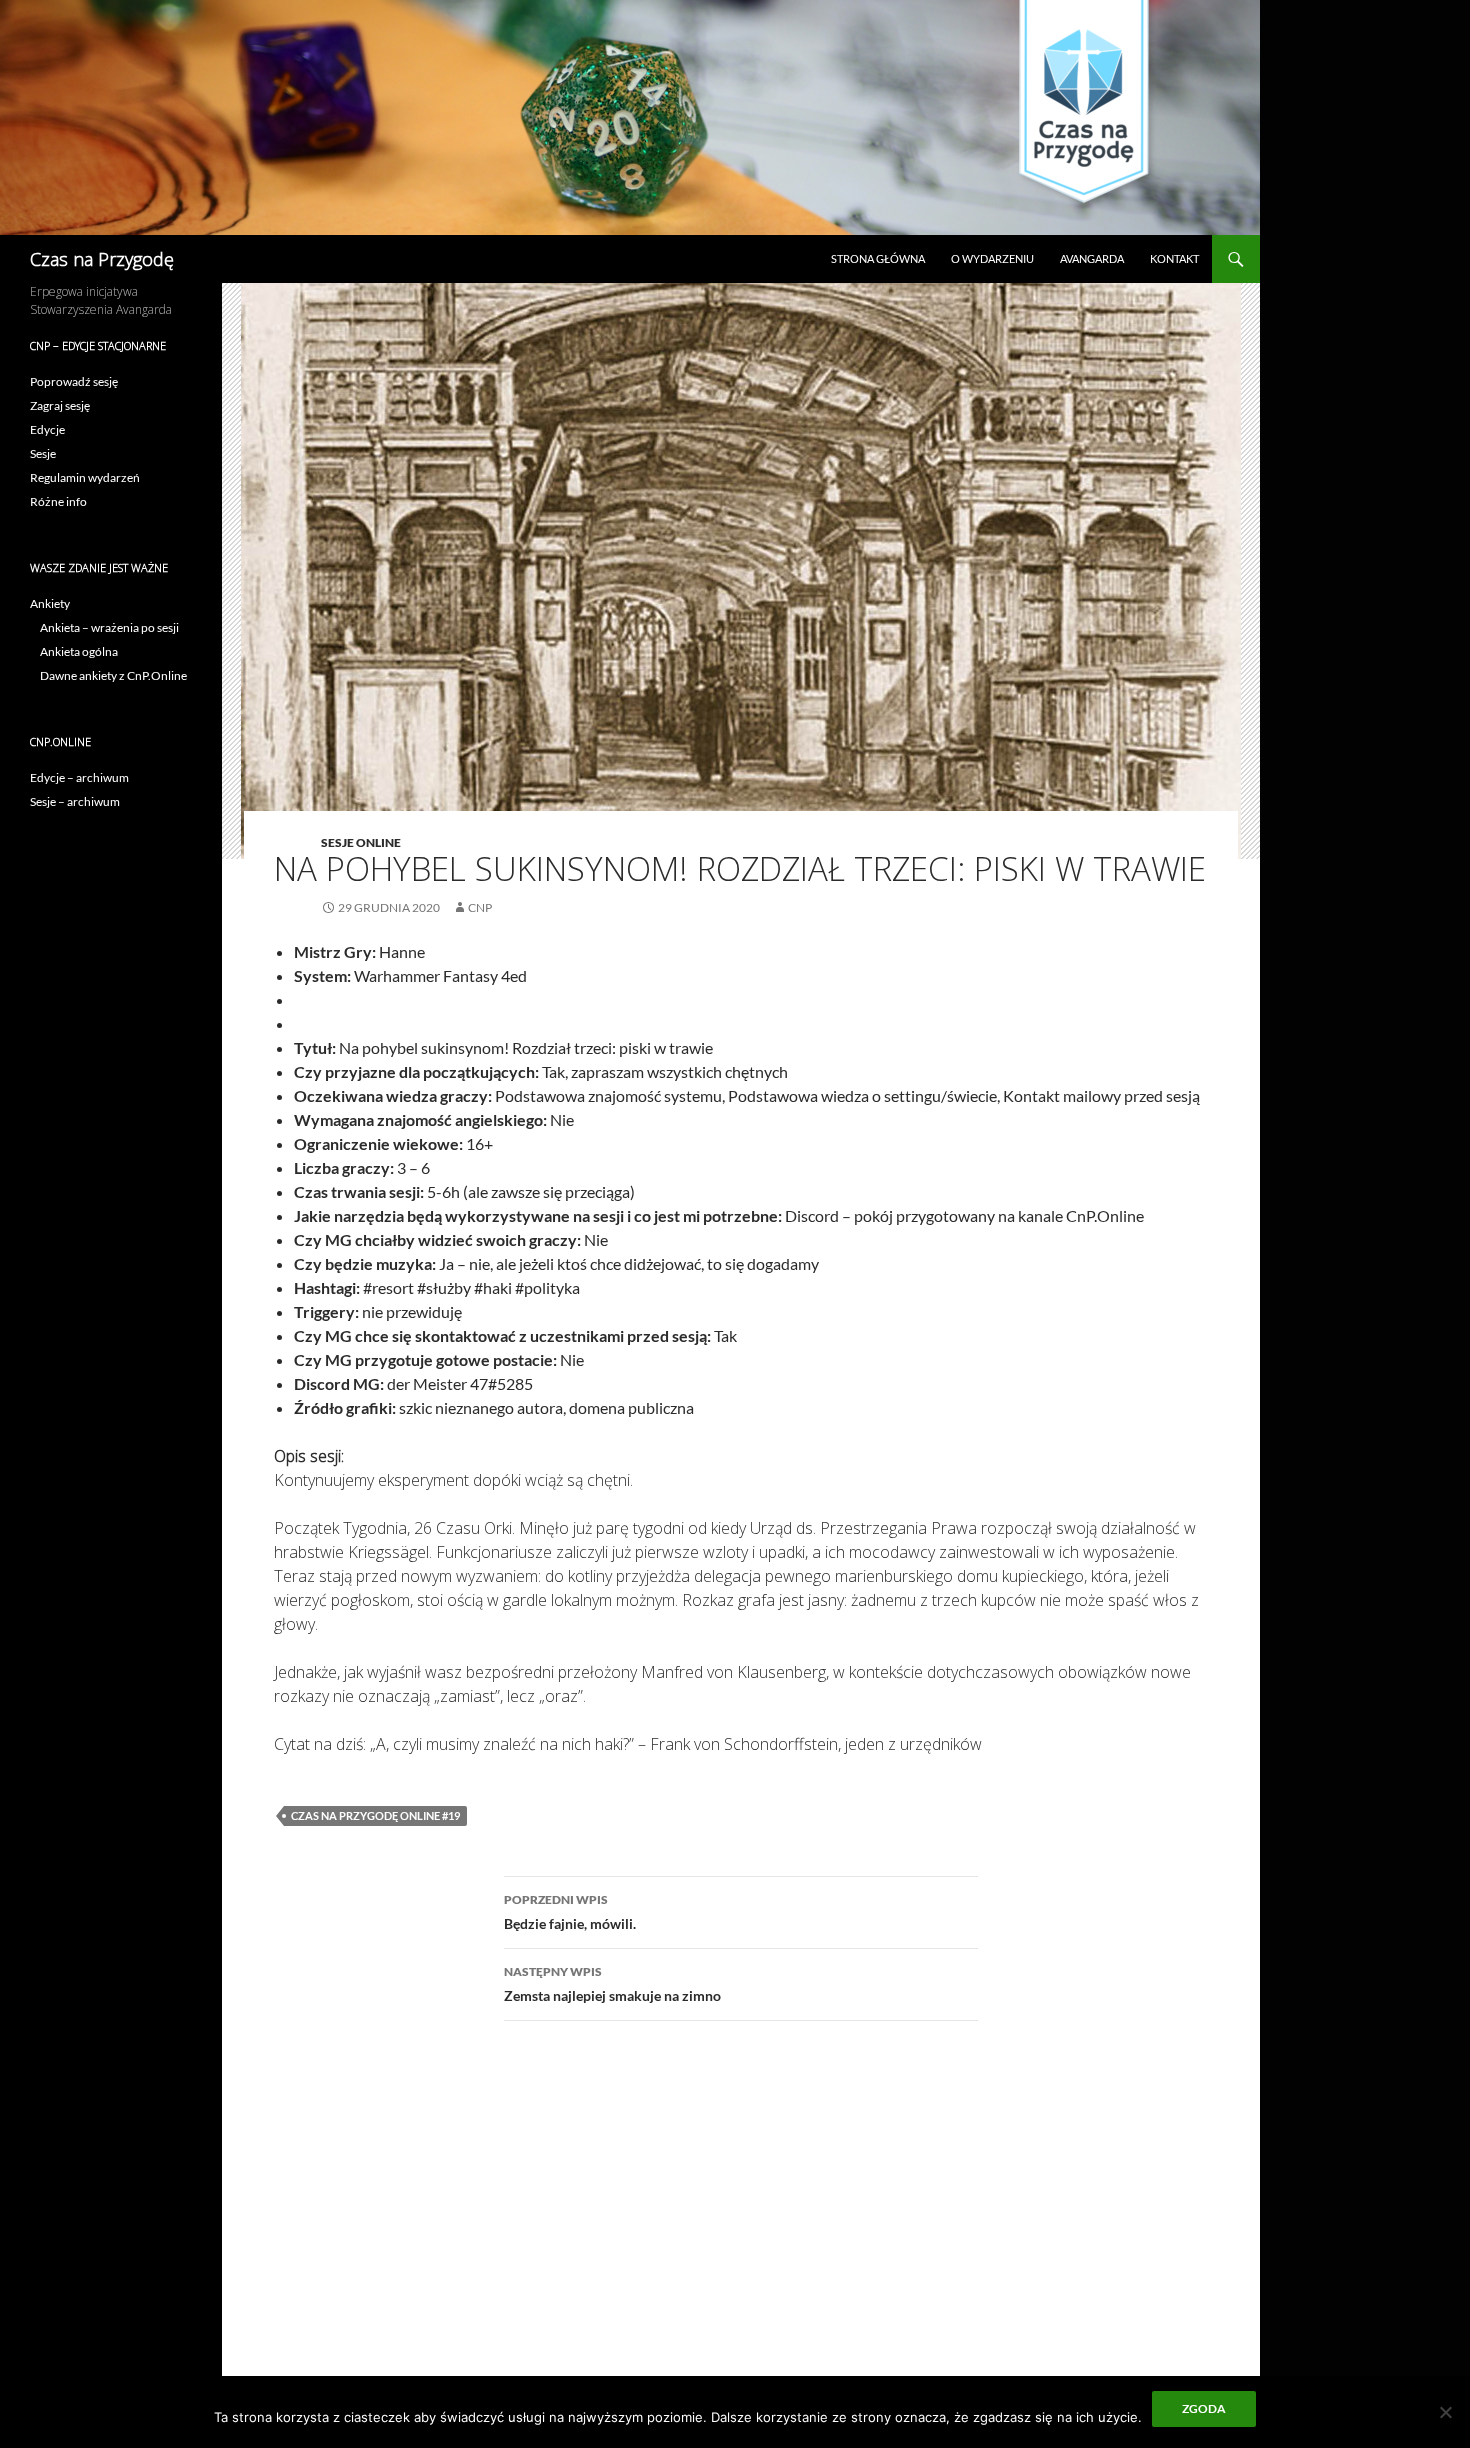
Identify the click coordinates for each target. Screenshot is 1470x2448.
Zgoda (1204, 2408)
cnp (480, 907)
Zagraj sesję (60, 405)
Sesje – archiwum (75, 801)
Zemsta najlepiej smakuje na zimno (612, 1984)
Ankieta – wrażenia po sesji (109, 627)
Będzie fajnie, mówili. (570, 1912)
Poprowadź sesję (74, 381)
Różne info (58, 501)
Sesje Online (361, 842)
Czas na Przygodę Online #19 (375, 1815)
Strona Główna (878, 258)
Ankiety (50, 603)
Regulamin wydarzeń (85, 477)
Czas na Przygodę (102, 259)
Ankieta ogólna (79, 651)
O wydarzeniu (992, 258)
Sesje (43, 453)
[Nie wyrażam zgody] (1445, 2412)
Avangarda (1092, 258)
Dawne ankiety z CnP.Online (113, 675)
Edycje (47, 429)
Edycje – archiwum (79, 777)
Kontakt (1174, 258)
